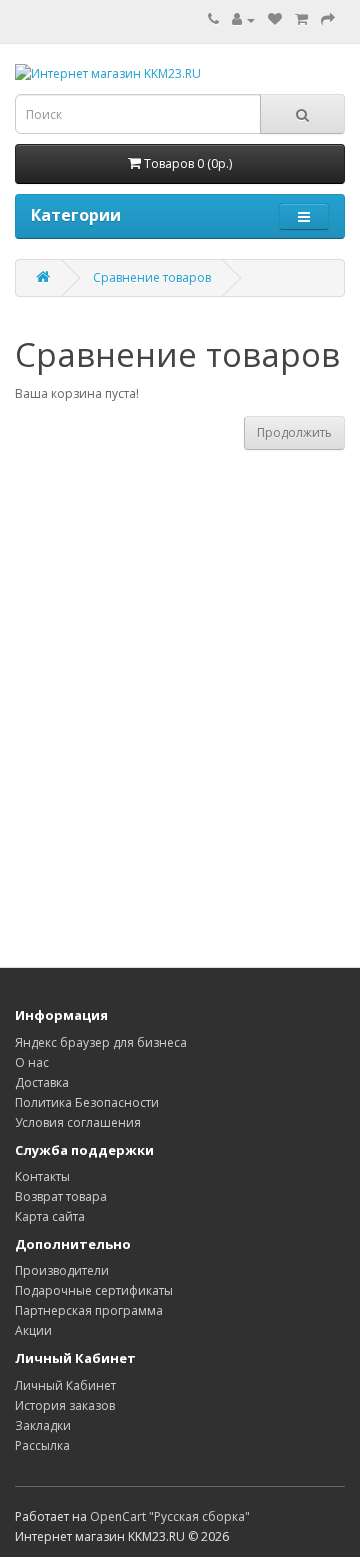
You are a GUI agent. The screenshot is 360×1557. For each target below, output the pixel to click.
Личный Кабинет (65, 1385)
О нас (32, 1062)
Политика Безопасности (87, 1102)
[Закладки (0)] (275, 19)
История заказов (65, 1405)
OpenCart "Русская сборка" (170, 1516)
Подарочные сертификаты (94, 1290)
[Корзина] (301, 19)
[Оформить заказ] (328, 19)
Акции (33, 1330)
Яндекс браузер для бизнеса (101, 1042)
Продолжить (294, 432)
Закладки (43, 1425)
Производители (62, 1270)
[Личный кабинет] (243, 19)
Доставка (42, 1082)
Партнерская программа (89, 1310)
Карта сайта (50, 1216)
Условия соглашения (78, 1122)
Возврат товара (61, 1196)
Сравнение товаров (152, 277)
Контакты (42, 1176)
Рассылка (42, 1445)
